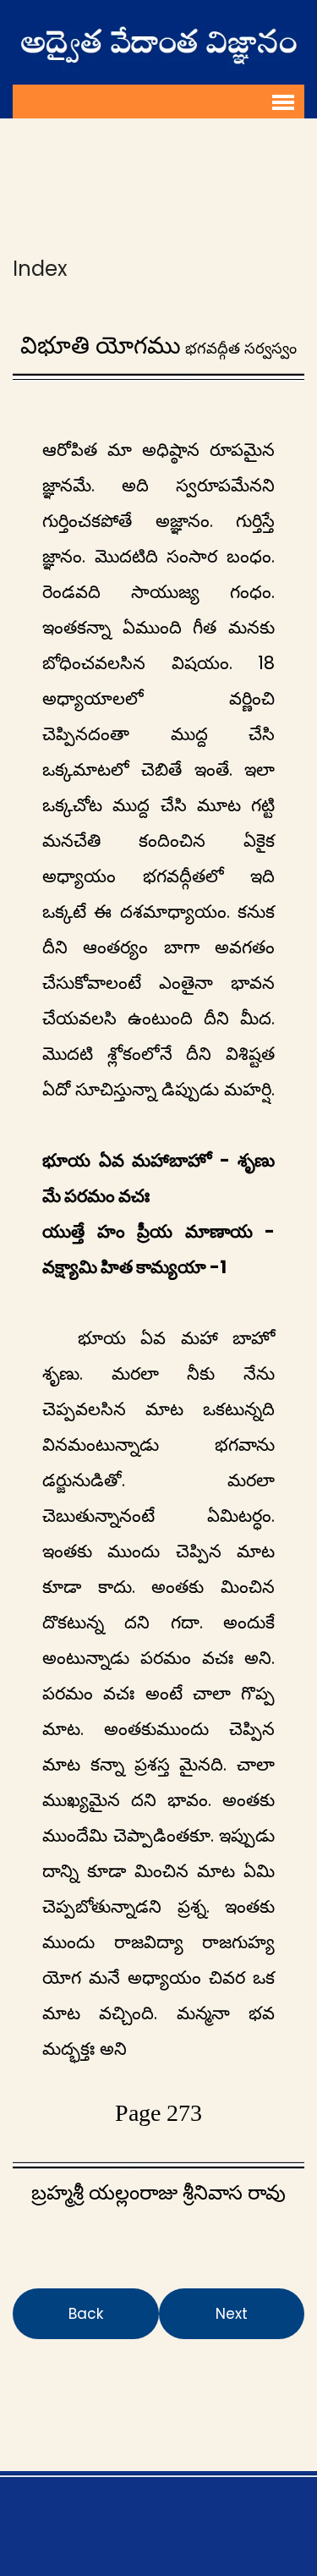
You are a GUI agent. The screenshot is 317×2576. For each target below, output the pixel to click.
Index (40, 269)
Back (86, 2314)
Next (232, 2314)
